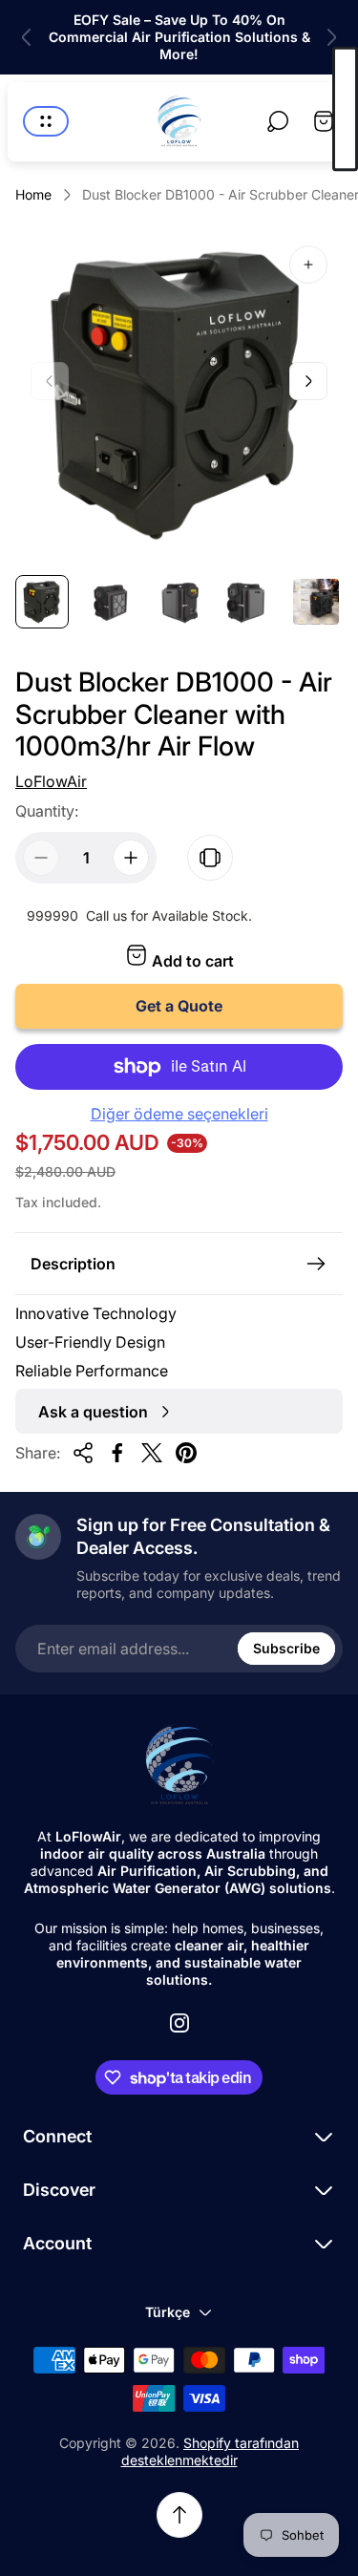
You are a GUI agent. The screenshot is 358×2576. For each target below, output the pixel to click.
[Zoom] (308, 265)
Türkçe (168, 2312)
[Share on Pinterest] (186, 1453)
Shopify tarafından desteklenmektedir (211, 2451)
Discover (59, 2190)
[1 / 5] (42, 602)
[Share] (83, 1453)
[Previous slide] (27, 37)
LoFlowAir (51, 781)
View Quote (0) (345, 109)
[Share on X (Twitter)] (152, 1453)
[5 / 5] (316, 602)
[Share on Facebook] (117, 1453)
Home (33, 194)
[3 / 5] (179, 602)
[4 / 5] (247, 602)
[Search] (278, 121)
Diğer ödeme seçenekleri (179, 1114)
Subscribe (286, 1648)
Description (73, 1264)
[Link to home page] (179, 1765)
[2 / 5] (111, 602)
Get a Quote (179, 1006)
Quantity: (47, 811)
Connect (57, 2136)
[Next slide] (331, 37)
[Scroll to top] (179, 2515)
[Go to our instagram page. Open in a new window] (179, 2023)
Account (57, 2243)
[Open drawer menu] (46, 121)
